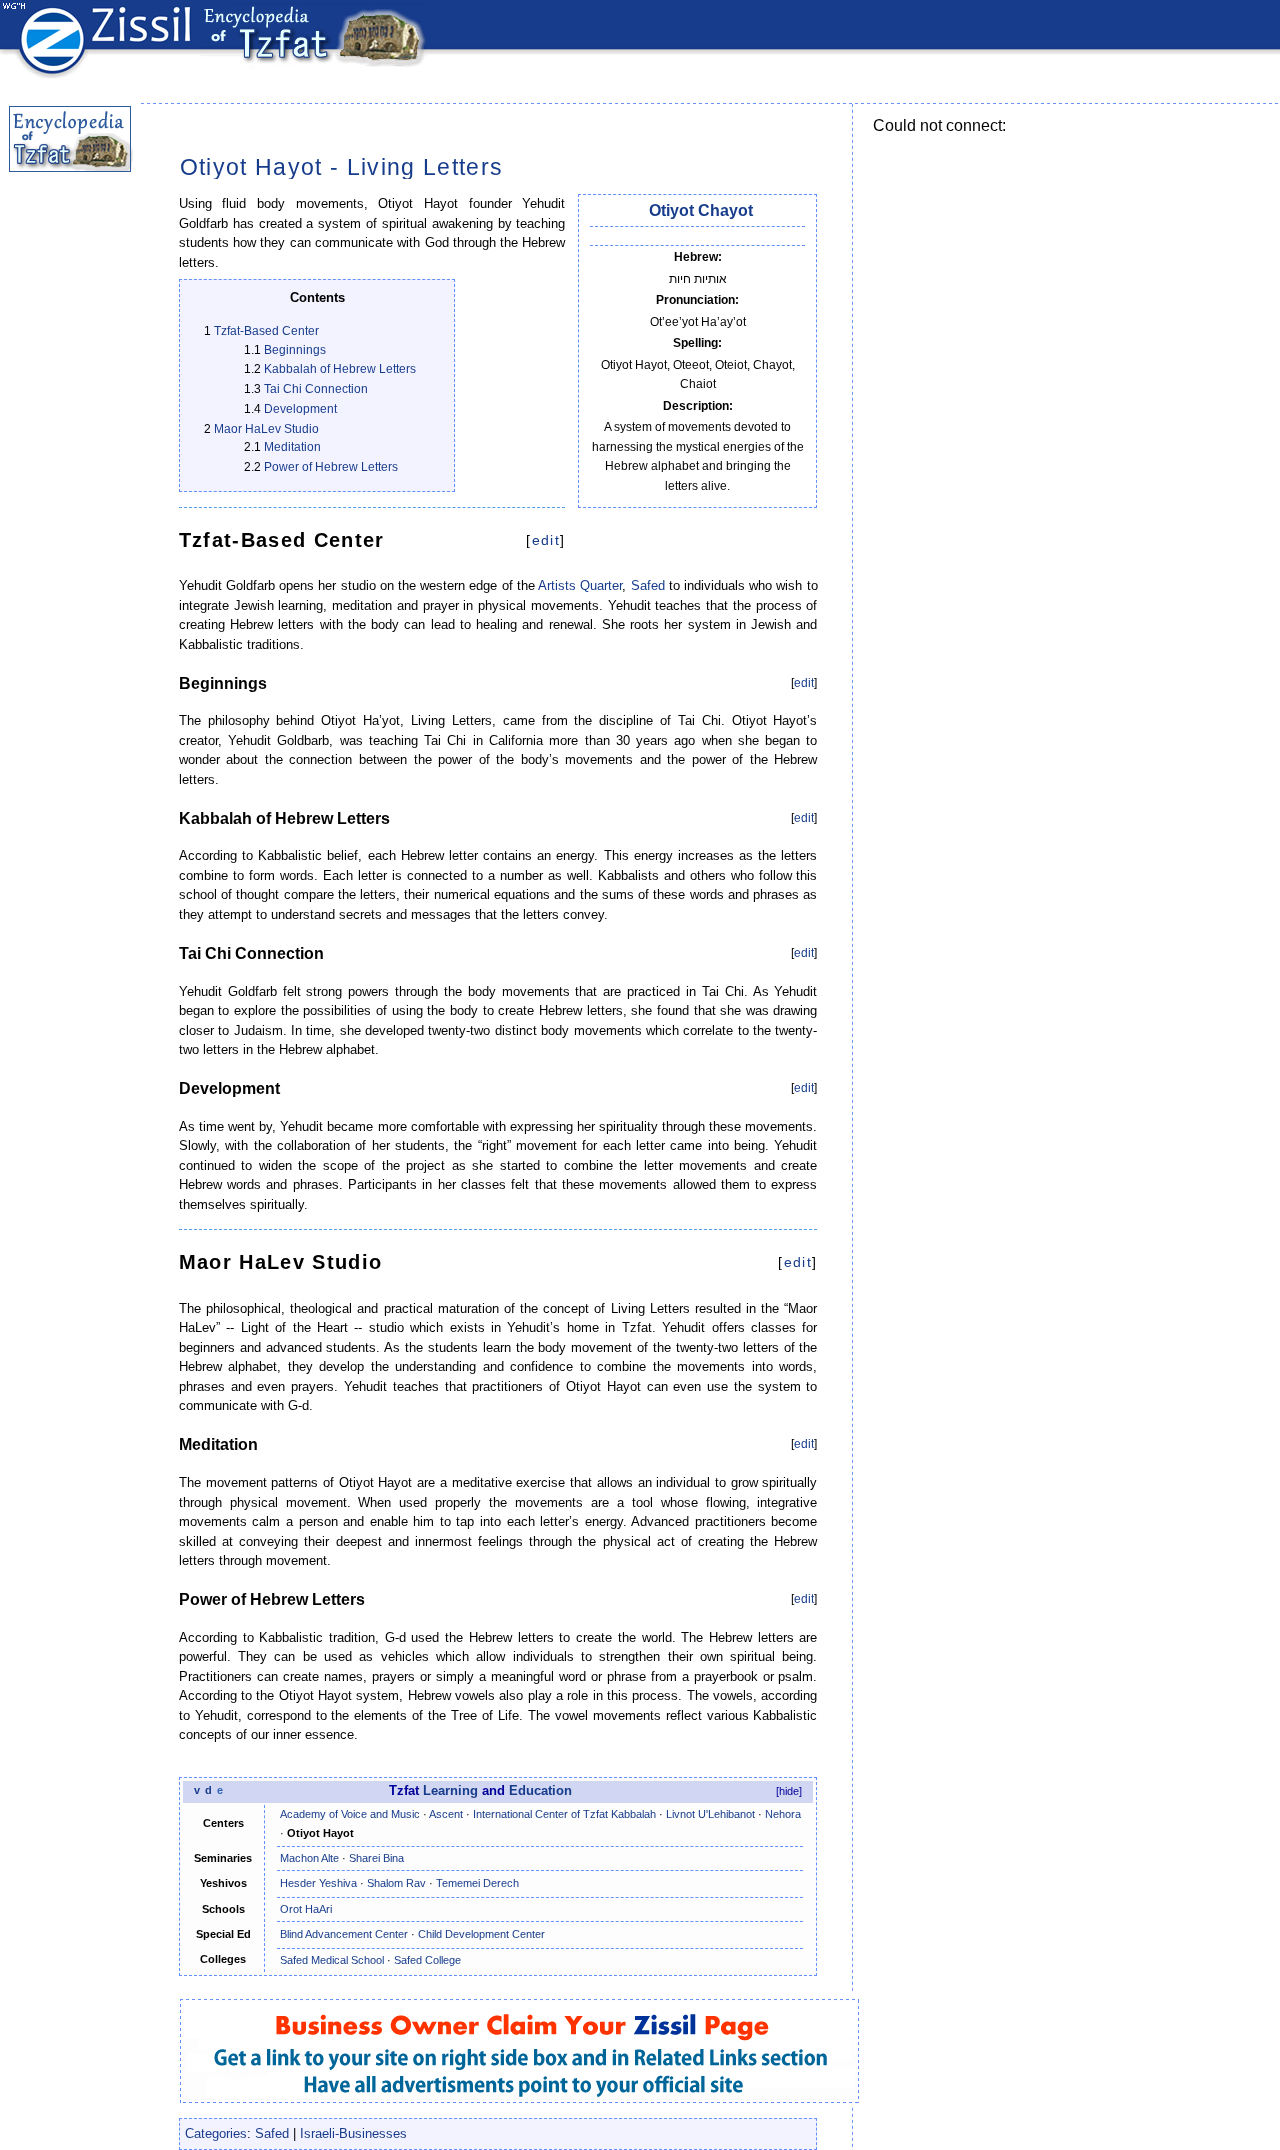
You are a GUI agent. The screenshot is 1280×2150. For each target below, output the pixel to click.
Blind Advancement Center (344, 1934)
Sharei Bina (376, 1858)
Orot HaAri (306, 1909)
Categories (216, 2133)
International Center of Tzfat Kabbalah (564, 1814)
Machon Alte (309, 1858)
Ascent (446, 1814)
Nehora (783, 1814)
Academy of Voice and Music (350, 1814)
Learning (450, 1791)
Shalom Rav (396, 1883)
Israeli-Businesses (353, 2133)
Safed (648, 585)
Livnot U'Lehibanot (710, 1814)
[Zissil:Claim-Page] (521, 2047)
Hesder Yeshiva (318, 1883)
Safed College (427, 1960)
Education (540, 1791)
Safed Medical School (332, 1960)
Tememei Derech (477, 1883)
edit (546, 540)
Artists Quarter (580, 585)
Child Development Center (481, 1934)
